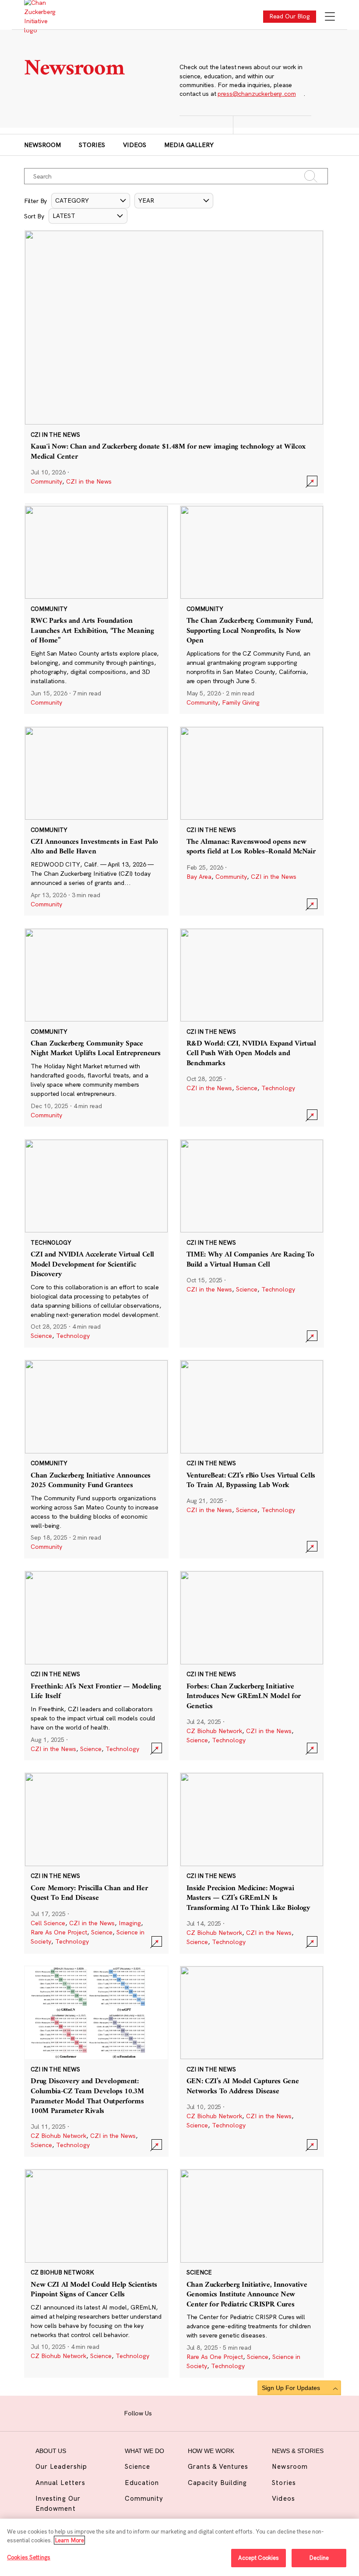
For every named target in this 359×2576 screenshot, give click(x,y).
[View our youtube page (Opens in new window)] (231, 2412)
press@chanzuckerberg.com (257, 94)
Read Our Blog (290, 16)
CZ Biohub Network (214, 1731)
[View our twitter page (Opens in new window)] (217, 2412)
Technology (278, 1088)
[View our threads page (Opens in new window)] (190, 2412)
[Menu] (330, 17)
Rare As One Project (59, 1932)
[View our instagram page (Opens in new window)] (176, 2412)
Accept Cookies (259, 2558)
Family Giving (241, 702)
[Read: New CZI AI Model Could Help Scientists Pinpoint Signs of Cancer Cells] (96, 2273)
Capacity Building (218, 2483)
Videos (135, 145)
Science (247, 1088)
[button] (91, 201)
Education (142, 2483)
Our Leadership (61, 2466)
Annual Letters (60, 2483)
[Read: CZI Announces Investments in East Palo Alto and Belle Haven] (96, 821)
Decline (319, 2558)
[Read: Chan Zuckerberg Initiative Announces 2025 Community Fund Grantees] (96, 1459)
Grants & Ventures (218, 2466)
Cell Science (48, 1923)
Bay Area (199, 877)
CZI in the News (89, 481)
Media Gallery (189, 145)
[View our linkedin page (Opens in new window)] (203, 2412)
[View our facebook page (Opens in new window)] (163, 2412)
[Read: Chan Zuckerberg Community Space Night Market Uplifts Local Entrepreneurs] (96, 1027)
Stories (92, 145)
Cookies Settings (29, 2557)
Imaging (130, 1923)
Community (46, 481)
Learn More (69, 2540)
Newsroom (42, 145)
